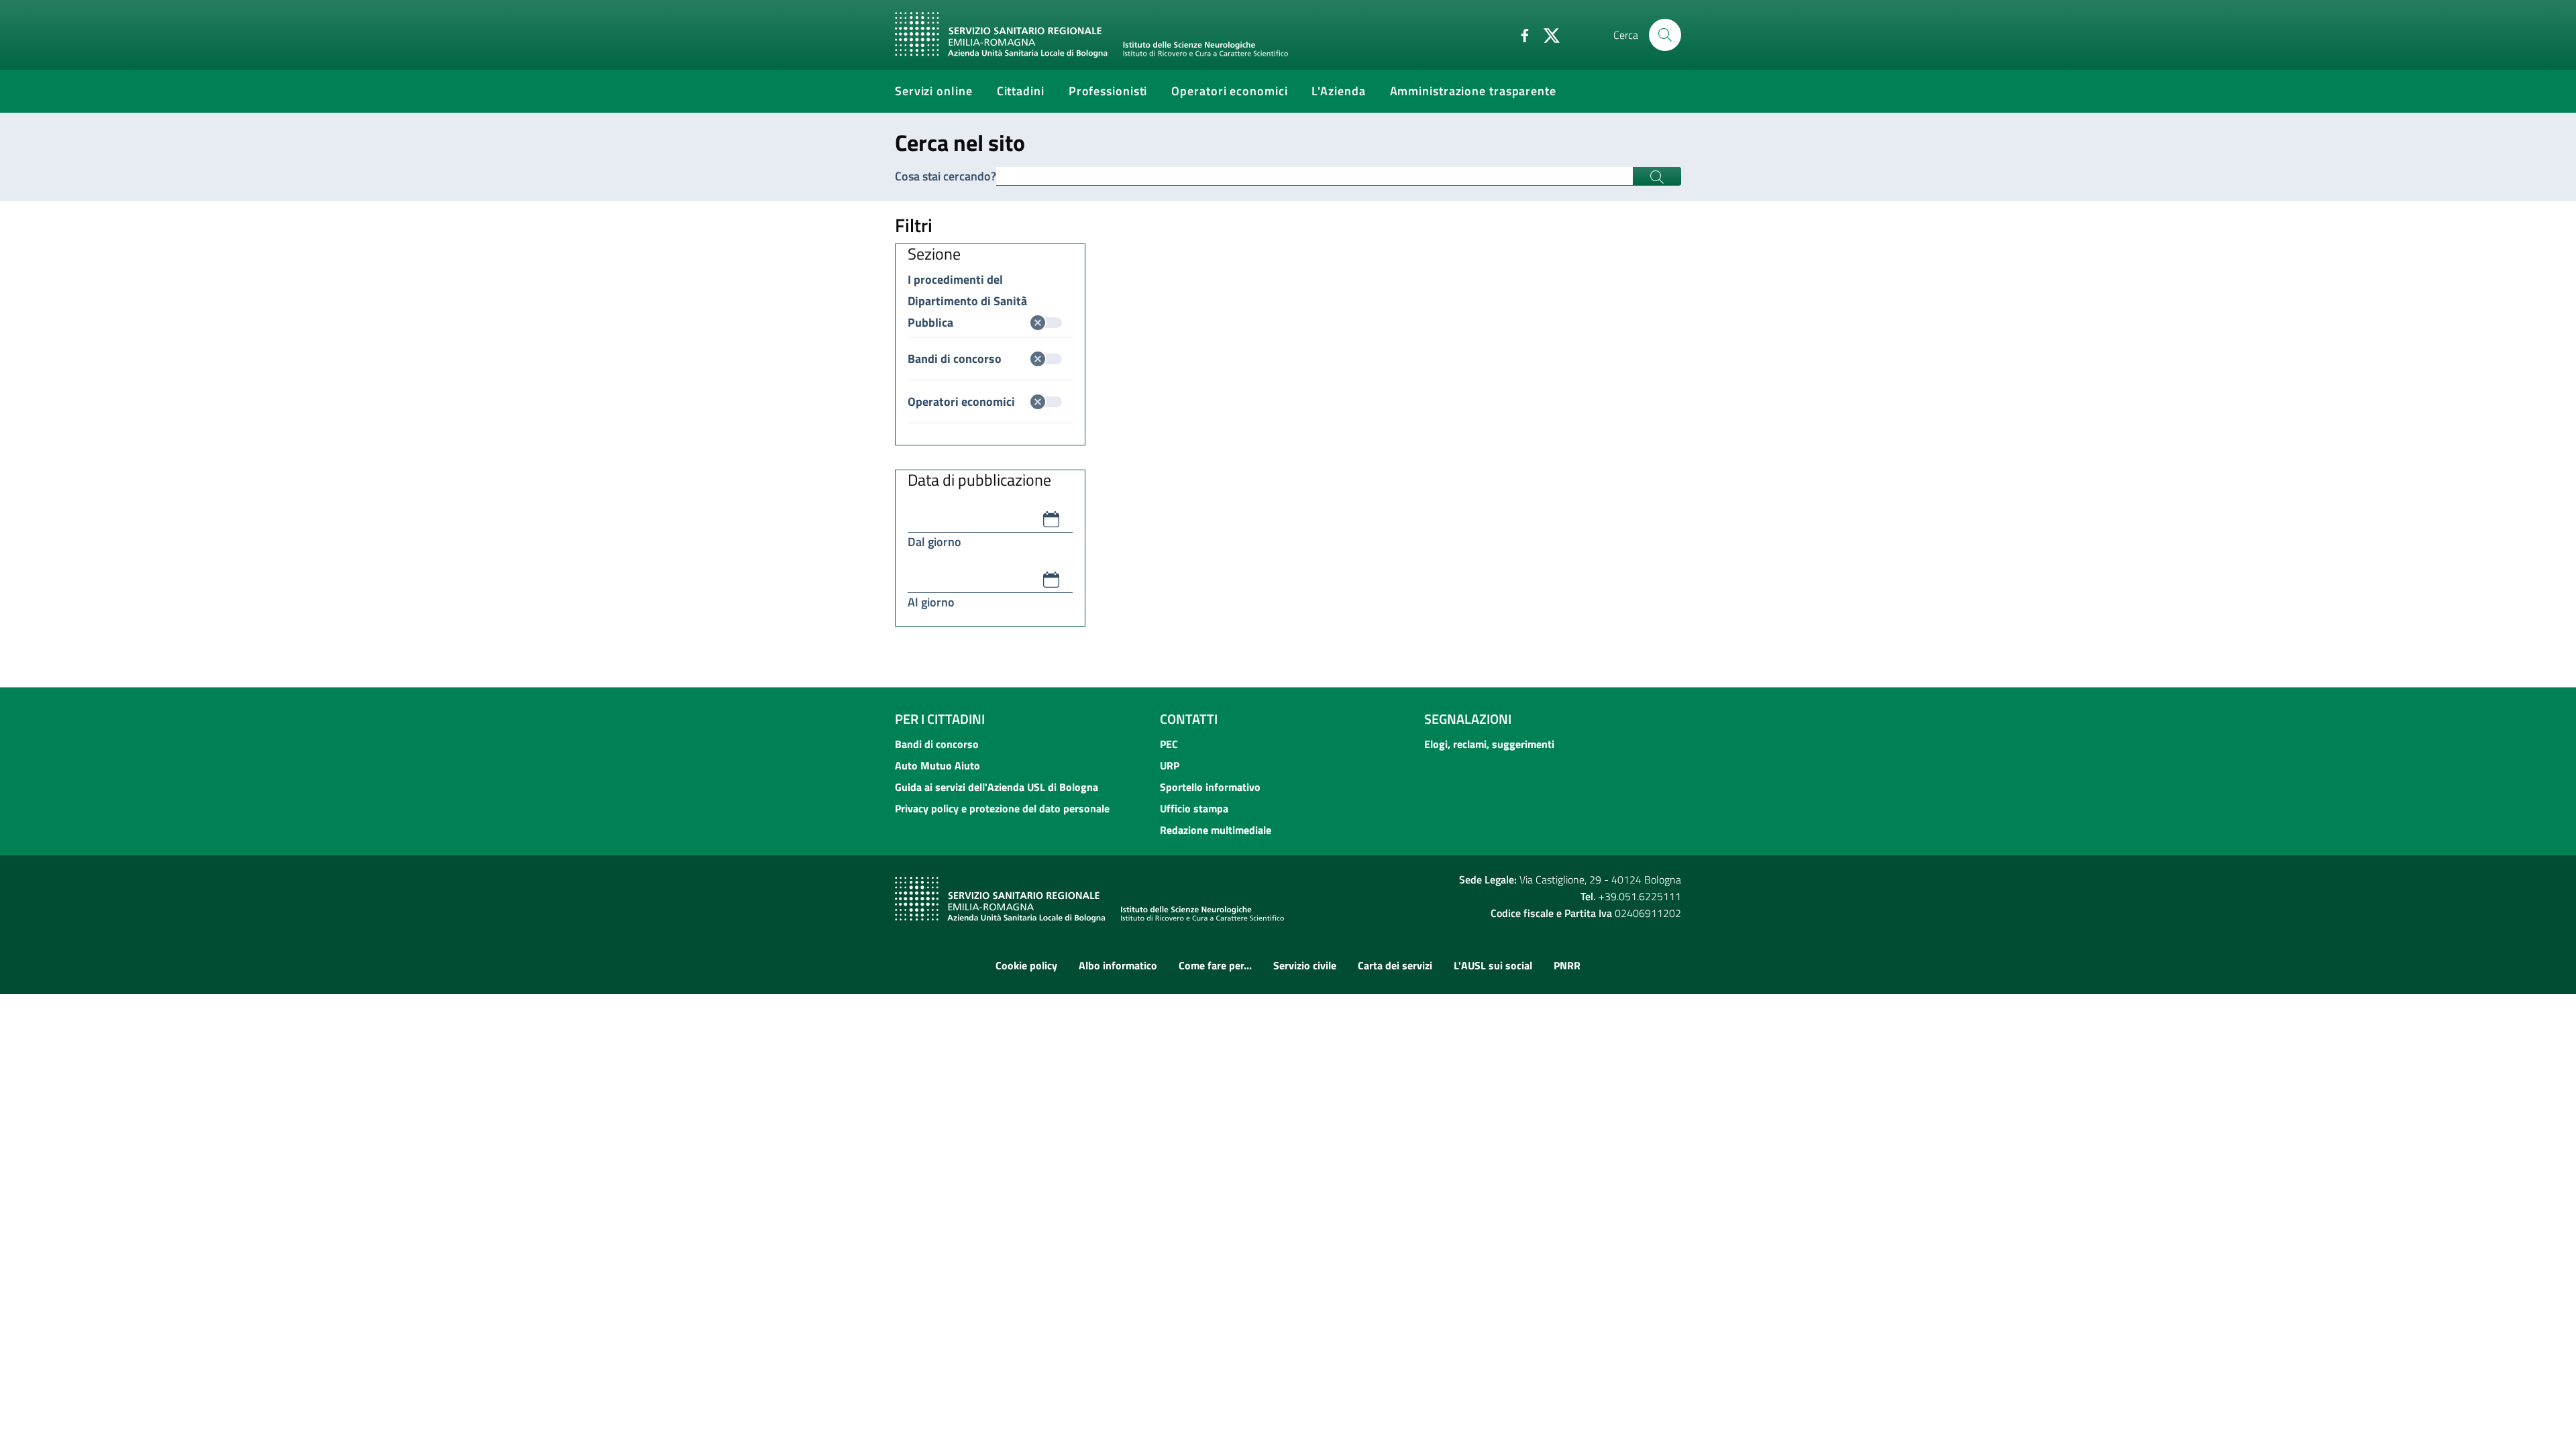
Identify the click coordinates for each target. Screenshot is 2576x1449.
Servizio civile (1305, 965)
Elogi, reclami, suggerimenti (1489, 744)
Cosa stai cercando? (946, 176)
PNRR (1567, 965)
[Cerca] (1665, 35)
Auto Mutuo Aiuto (937, 765)
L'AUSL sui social (1493, 965)
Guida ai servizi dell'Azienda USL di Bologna (997, 787)
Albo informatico (1118, 965)
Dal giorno (934, 542)
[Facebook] (1519, 34)
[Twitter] (1546, 34)
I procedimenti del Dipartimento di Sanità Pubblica (967, 280)
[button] (1051, 519)
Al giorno (931, 602)
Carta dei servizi (1395, 965)
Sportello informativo (1210, 787)
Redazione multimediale (1216, 830)
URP (1170, 765)
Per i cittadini (940, 719)
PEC (1169, 744)
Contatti (1189, 719)
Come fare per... (1215, 965)
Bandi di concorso (955, 359)
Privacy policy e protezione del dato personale (1002, 808)
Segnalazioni (1468, 719)
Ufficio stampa (1194, 808)
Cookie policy (1026, 965)
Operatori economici (961, 401)
